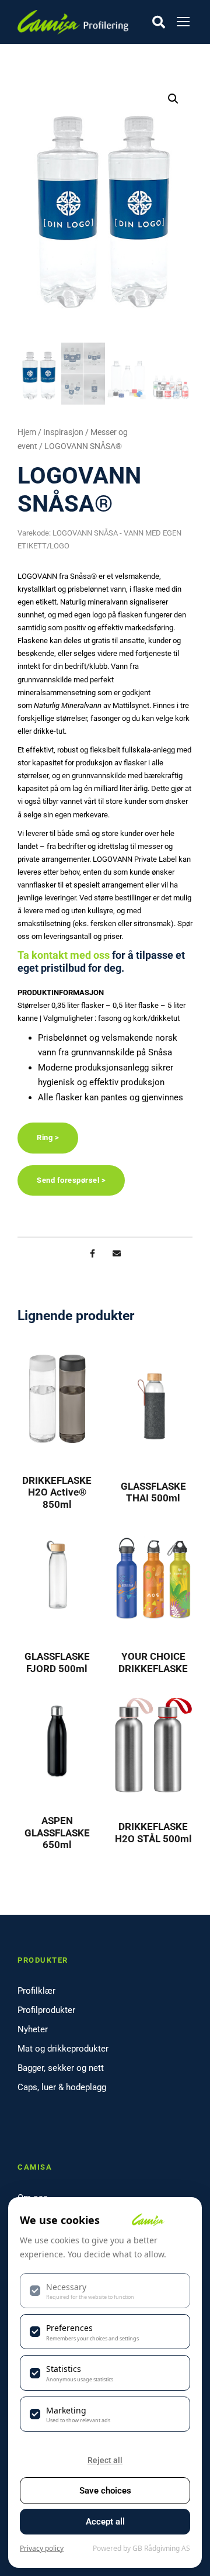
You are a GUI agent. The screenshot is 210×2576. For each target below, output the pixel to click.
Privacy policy (42, 2548)
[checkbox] (105, 2291)
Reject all (105, 2460)
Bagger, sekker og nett (61, 2068)
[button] (173, 99)
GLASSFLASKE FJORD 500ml (57, 1662)
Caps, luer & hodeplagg (62, 2087)
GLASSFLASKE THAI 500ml (153, 1492)
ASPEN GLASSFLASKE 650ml (57, 1833)
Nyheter (33, 2029)
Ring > (48, 1137)
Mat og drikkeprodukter (63, 2049)
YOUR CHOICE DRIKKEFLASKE (153, 1662)
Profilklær (36, 1991)
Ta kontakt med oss (64, 955)
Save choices (105, 2491)
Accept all (105, 2522)
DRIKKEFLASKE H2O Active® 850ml (57, 1492)
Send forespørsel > (71, 1180)
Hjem (27, 432)
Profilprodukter (46, 2010)
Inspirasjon (63, 432)
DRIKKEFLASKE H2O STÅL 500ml (153, 1832)
